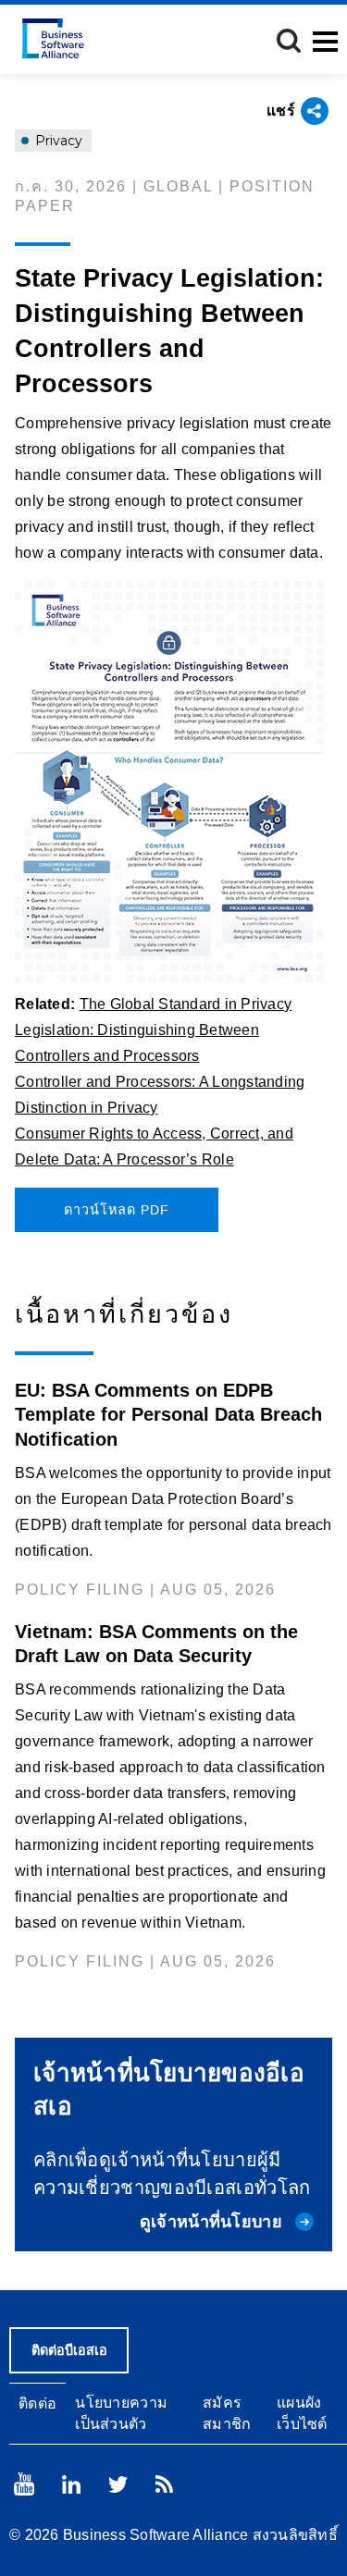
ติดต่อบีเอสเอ (69, 2350)
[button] (289, 41)
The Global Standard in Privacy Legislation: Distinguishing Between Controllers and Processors (153, 1030)
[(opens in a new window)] (173, 782)
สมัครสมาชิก (227, 2413)
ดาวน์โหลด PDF (117, 1210)
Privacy (57, 141)
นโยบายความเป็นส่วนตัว (121, 2413)
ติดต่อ (37, 2403)
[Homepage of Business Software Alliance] (53, 38)
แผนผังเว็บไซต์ (302, 2413)
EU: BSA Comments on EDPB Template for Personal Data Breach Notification (168, 1414)
